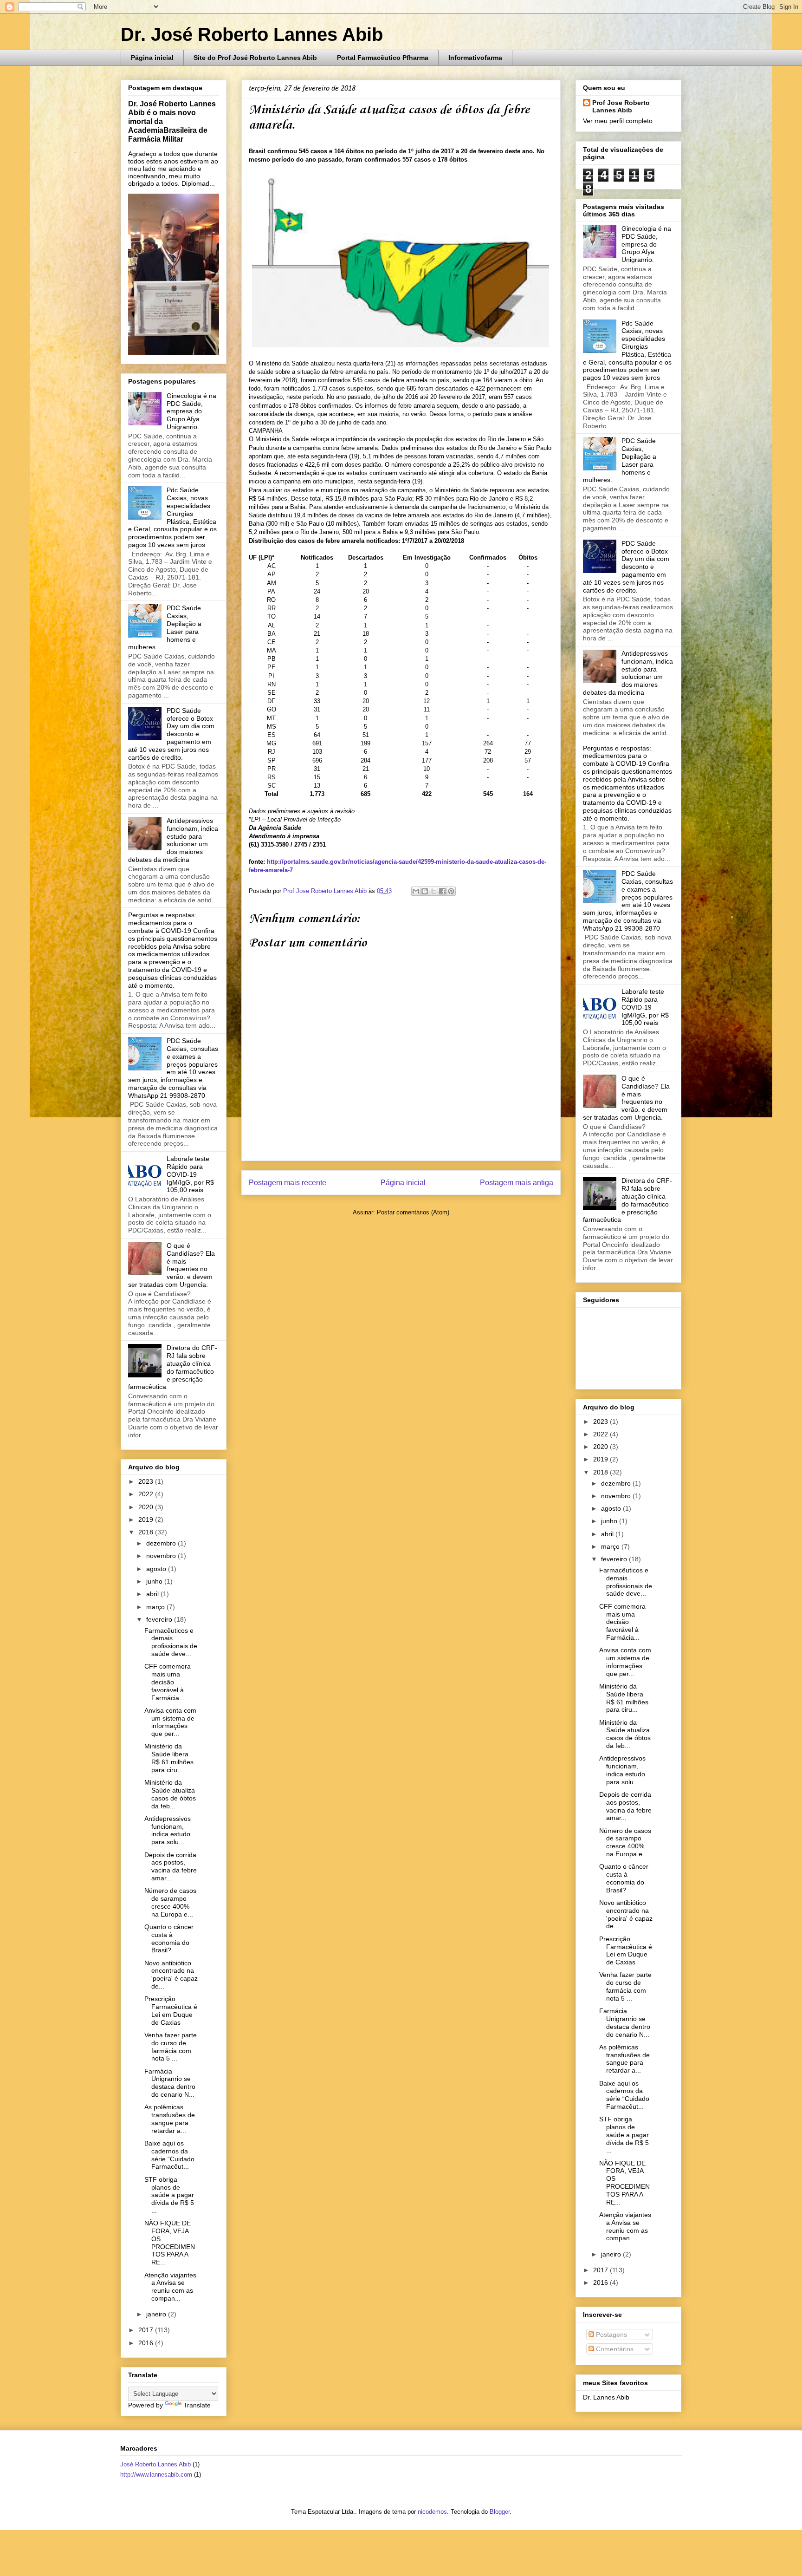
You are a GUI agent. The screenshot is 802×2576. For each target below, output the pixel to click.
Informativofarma (475, 58)
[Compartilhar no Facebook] (442, 891)
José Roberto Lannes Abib (155, 2464)
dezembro (162, 1543)
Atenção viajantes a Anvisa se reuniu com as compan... (170, 2287)
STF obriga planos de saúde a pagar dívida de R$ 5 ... (169, 2195)
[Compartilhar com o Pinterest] (451, 891)
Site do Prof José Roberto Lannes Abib (255, 58)
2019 (147, 1520)
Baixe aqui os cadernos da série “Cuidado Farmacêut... (169, 2155)
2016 (147, 2343)
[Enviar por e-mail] (416, 891)
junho (155, 1581)
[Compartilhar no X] (433, 891)
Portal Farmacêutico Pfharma (383, 58)
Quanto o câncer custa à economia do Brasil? (169, 1938)
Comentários (614, 2349)
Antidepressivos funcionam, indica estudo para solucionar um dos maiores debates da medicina (173, 840)
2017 (147, 2330)
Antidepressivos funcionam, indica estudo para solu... (168, 1830)
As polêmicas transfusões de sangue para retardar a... (170, 2119)
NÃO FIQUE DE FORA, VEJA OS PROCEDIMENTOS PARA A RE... (170, 2243)
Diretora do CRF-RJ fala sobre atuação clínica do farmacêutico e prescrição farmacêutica (173, 1367)
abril (153, 1594)
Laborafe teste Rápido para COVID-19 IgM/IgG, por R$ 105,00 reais (190, 1174)
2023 (147, 1481)
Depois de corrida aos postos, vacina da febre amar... (171, 1866)
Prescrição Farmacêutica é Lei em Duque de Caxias (171, 2010)
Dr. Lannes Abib (606, 2397)
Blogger (500, 2512)
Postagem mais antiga (517, 1183)
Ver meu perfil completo (618, 121)
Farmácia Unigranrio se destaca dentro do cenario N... (170, 2083)
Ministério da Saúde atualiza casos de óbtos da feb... (170, 1794)
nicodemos (432, 2512)
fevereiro (160, 1619)
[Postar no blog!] (425, 891)
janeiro (157, 2314)
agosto (157, 1569)
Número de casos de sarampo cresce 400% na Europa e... (170, 1902)
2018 (147, 1532)
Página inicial (152, 58)
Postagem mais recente (288, 1183)
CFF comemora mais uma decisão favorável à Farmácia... (168, 1682)
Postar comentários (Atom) (413, 1212)
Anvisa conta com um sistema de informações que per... (170, 1722)
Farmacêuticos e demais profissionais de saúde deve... (171, 1642)
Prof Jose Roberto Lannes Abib (621, 106)
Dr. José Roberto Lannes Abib (252, 34)
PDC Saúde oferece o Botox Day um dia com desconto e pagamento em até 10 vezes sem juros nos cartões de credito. (171, 734)
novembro (162, 1556)
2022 (147, 1494)
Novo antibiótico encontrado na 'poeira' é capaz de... (171, 1975)
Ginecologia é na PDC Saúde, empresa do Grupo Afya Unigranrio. (191, 411)
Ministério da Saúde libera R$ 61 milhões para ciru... (169, 1758)
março (156, 1607)
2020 (147, 1507)
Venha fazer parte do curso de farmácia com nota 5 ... (171, 2047)
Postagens (611, 2335)
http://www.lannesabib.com (156, 2475)
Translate (197, 2405)
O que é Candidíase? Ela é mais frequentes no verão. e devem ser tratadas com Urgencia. (171, 1265)
